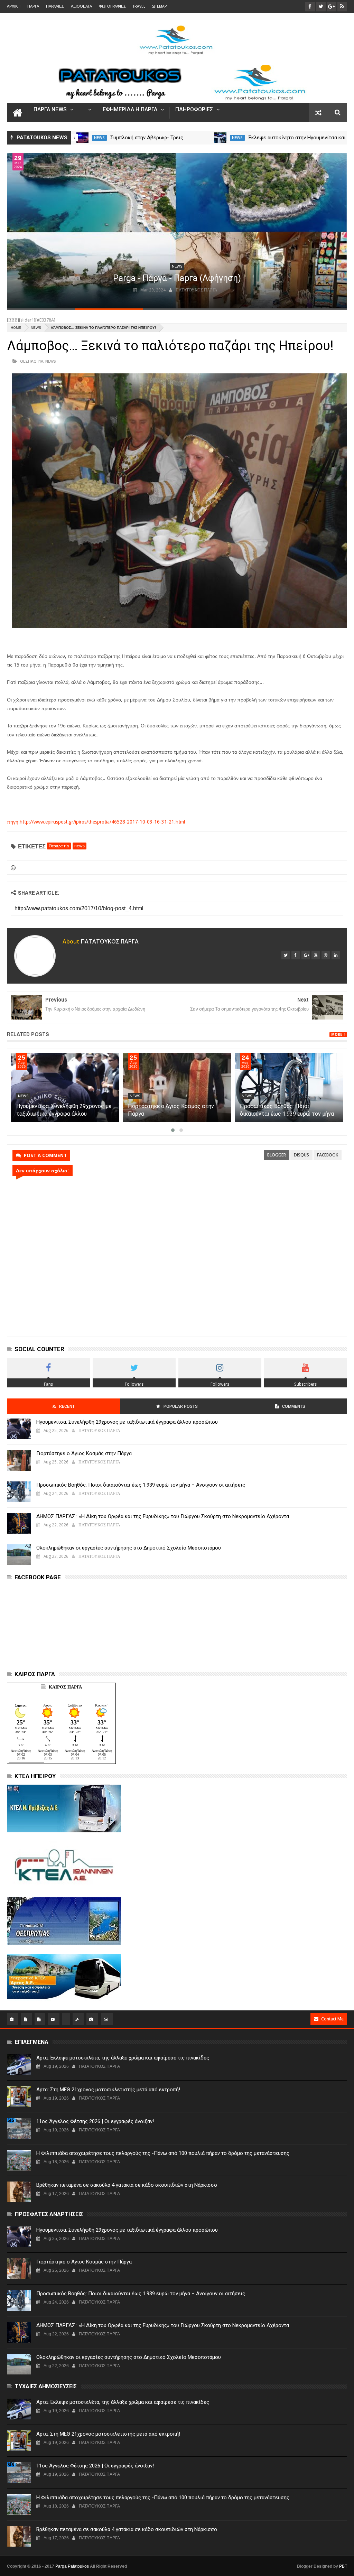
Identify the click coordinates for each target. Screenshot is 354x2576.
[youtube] (316, 955)
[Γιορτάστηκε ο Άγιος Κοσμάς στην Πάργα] (289, 1087)
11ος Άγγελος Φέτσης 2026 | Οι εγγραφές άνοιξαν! (95, 2121)
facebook (328, 1155)
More (337, 1035)
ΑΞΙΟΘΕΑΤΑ (81, 6)
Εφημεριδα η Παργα (130, 110)
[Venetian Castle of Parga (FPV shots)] (177, 231)
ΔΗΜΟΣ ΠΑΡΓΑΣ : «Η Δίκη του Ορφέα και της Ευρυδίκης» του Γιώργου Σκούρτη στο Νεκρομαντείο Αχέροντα (163, 1516)
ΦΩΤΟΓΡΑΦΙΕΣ (112, 6)
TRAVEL (139, 6)
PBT (343, 2566)
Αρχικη (14, 6)
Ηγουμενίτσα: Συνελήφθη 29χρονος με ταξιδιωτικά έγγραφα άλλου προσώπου (175, 1114)
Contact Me (332, 2019)
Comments (294, 1406)
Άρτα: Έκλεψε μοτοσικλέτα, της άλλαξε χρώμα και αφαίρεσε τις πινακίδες (123, 2058)
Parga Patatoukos (72, 2566)
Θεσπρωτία (32, 361)
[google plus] (306, 955)
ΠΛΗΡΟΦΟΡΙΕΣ (194, 110)
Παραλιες (55, 6)
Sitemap (159, 6)
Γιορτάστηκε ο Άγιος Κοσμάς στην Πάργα (84, 1453)
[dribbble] (326, 955)
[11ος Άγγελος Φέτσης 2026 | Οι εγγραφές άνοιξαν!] (19, 2128)
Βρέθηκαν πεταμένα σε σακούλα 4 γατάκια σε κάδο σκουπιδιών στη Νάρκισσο (127, 2185)
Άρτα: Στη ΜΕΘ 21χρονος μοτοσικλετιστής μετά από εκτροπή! (108, 2090)
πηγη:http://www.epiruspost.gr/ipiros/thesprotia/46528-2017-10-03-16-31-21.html (96, 822)
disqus (301, 1155)
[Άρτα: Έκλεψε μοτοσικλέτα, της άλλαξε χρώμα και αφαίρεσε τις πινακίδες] (19, 2065)
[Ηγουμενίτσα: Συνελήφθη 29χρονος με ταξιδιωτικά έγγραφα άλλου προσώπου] (177, 1087)
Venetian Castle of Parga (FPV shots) (177, 278)
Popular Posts (181, 1406)
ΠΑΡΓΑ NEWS (50, 110)
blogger (277, 1155)
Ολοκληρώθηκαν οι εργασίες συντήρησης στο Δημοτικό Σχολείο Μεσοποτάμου (129, 1548)
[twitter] (286, 955)
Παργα (33, 6)
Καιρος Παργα (65, 1687)
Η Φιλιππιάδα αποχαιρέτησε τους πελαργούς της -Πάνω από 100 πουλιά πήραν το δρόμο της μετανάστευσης (163, 2153)
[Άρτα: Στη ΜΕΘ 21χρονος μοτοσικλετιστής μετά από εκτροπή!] (19, 2096)
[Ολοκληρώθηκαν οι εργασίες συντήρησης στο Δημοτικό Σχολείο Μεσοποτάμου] (82, 138)
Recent (67, 1406)
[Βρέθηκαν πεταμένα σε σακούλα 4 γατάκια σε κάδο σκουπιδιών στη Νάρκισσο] (19, 2192)
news (99, 138)
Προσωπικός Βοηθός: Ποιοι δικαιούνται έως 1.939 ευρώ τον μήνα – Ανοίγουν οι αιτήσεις (141, 1485)
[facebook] (296, 955)
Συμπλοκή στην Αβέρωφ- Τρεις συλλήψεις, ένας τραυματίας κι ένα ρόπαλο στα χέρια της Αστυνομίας (60, 1114)
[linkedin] (336, 955)
